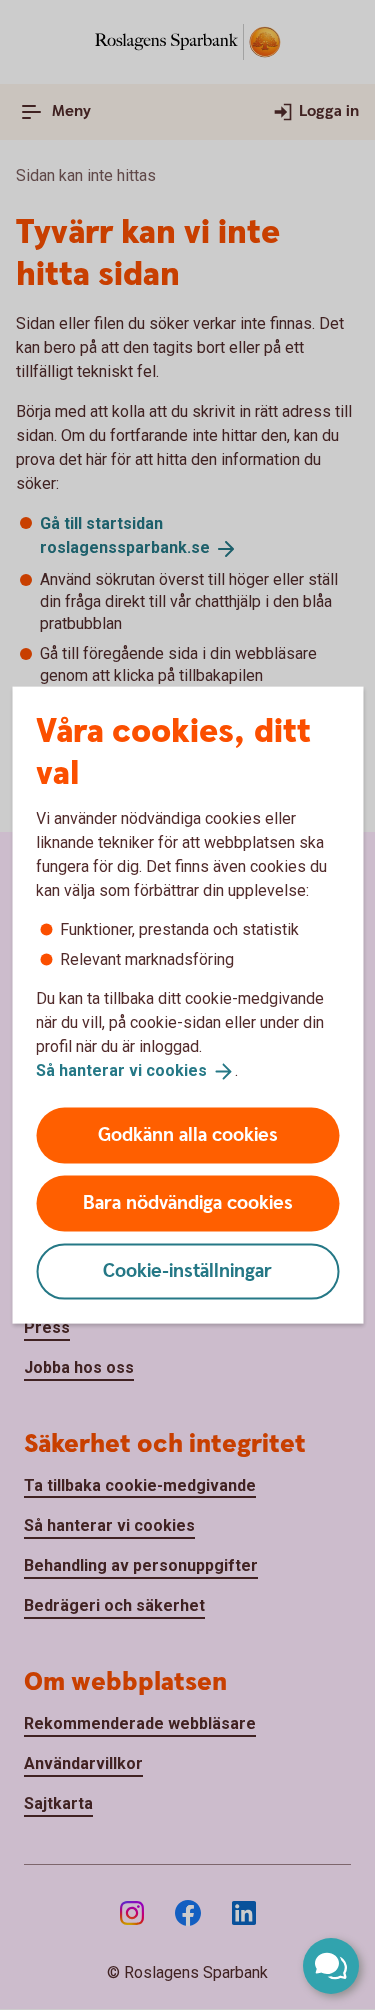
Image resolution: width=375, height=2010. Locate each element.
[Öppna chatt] (331, 1966)
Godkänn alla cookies (188, 1134)
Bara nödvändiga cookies (188, 1202)
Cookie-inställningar (187, 1270)
